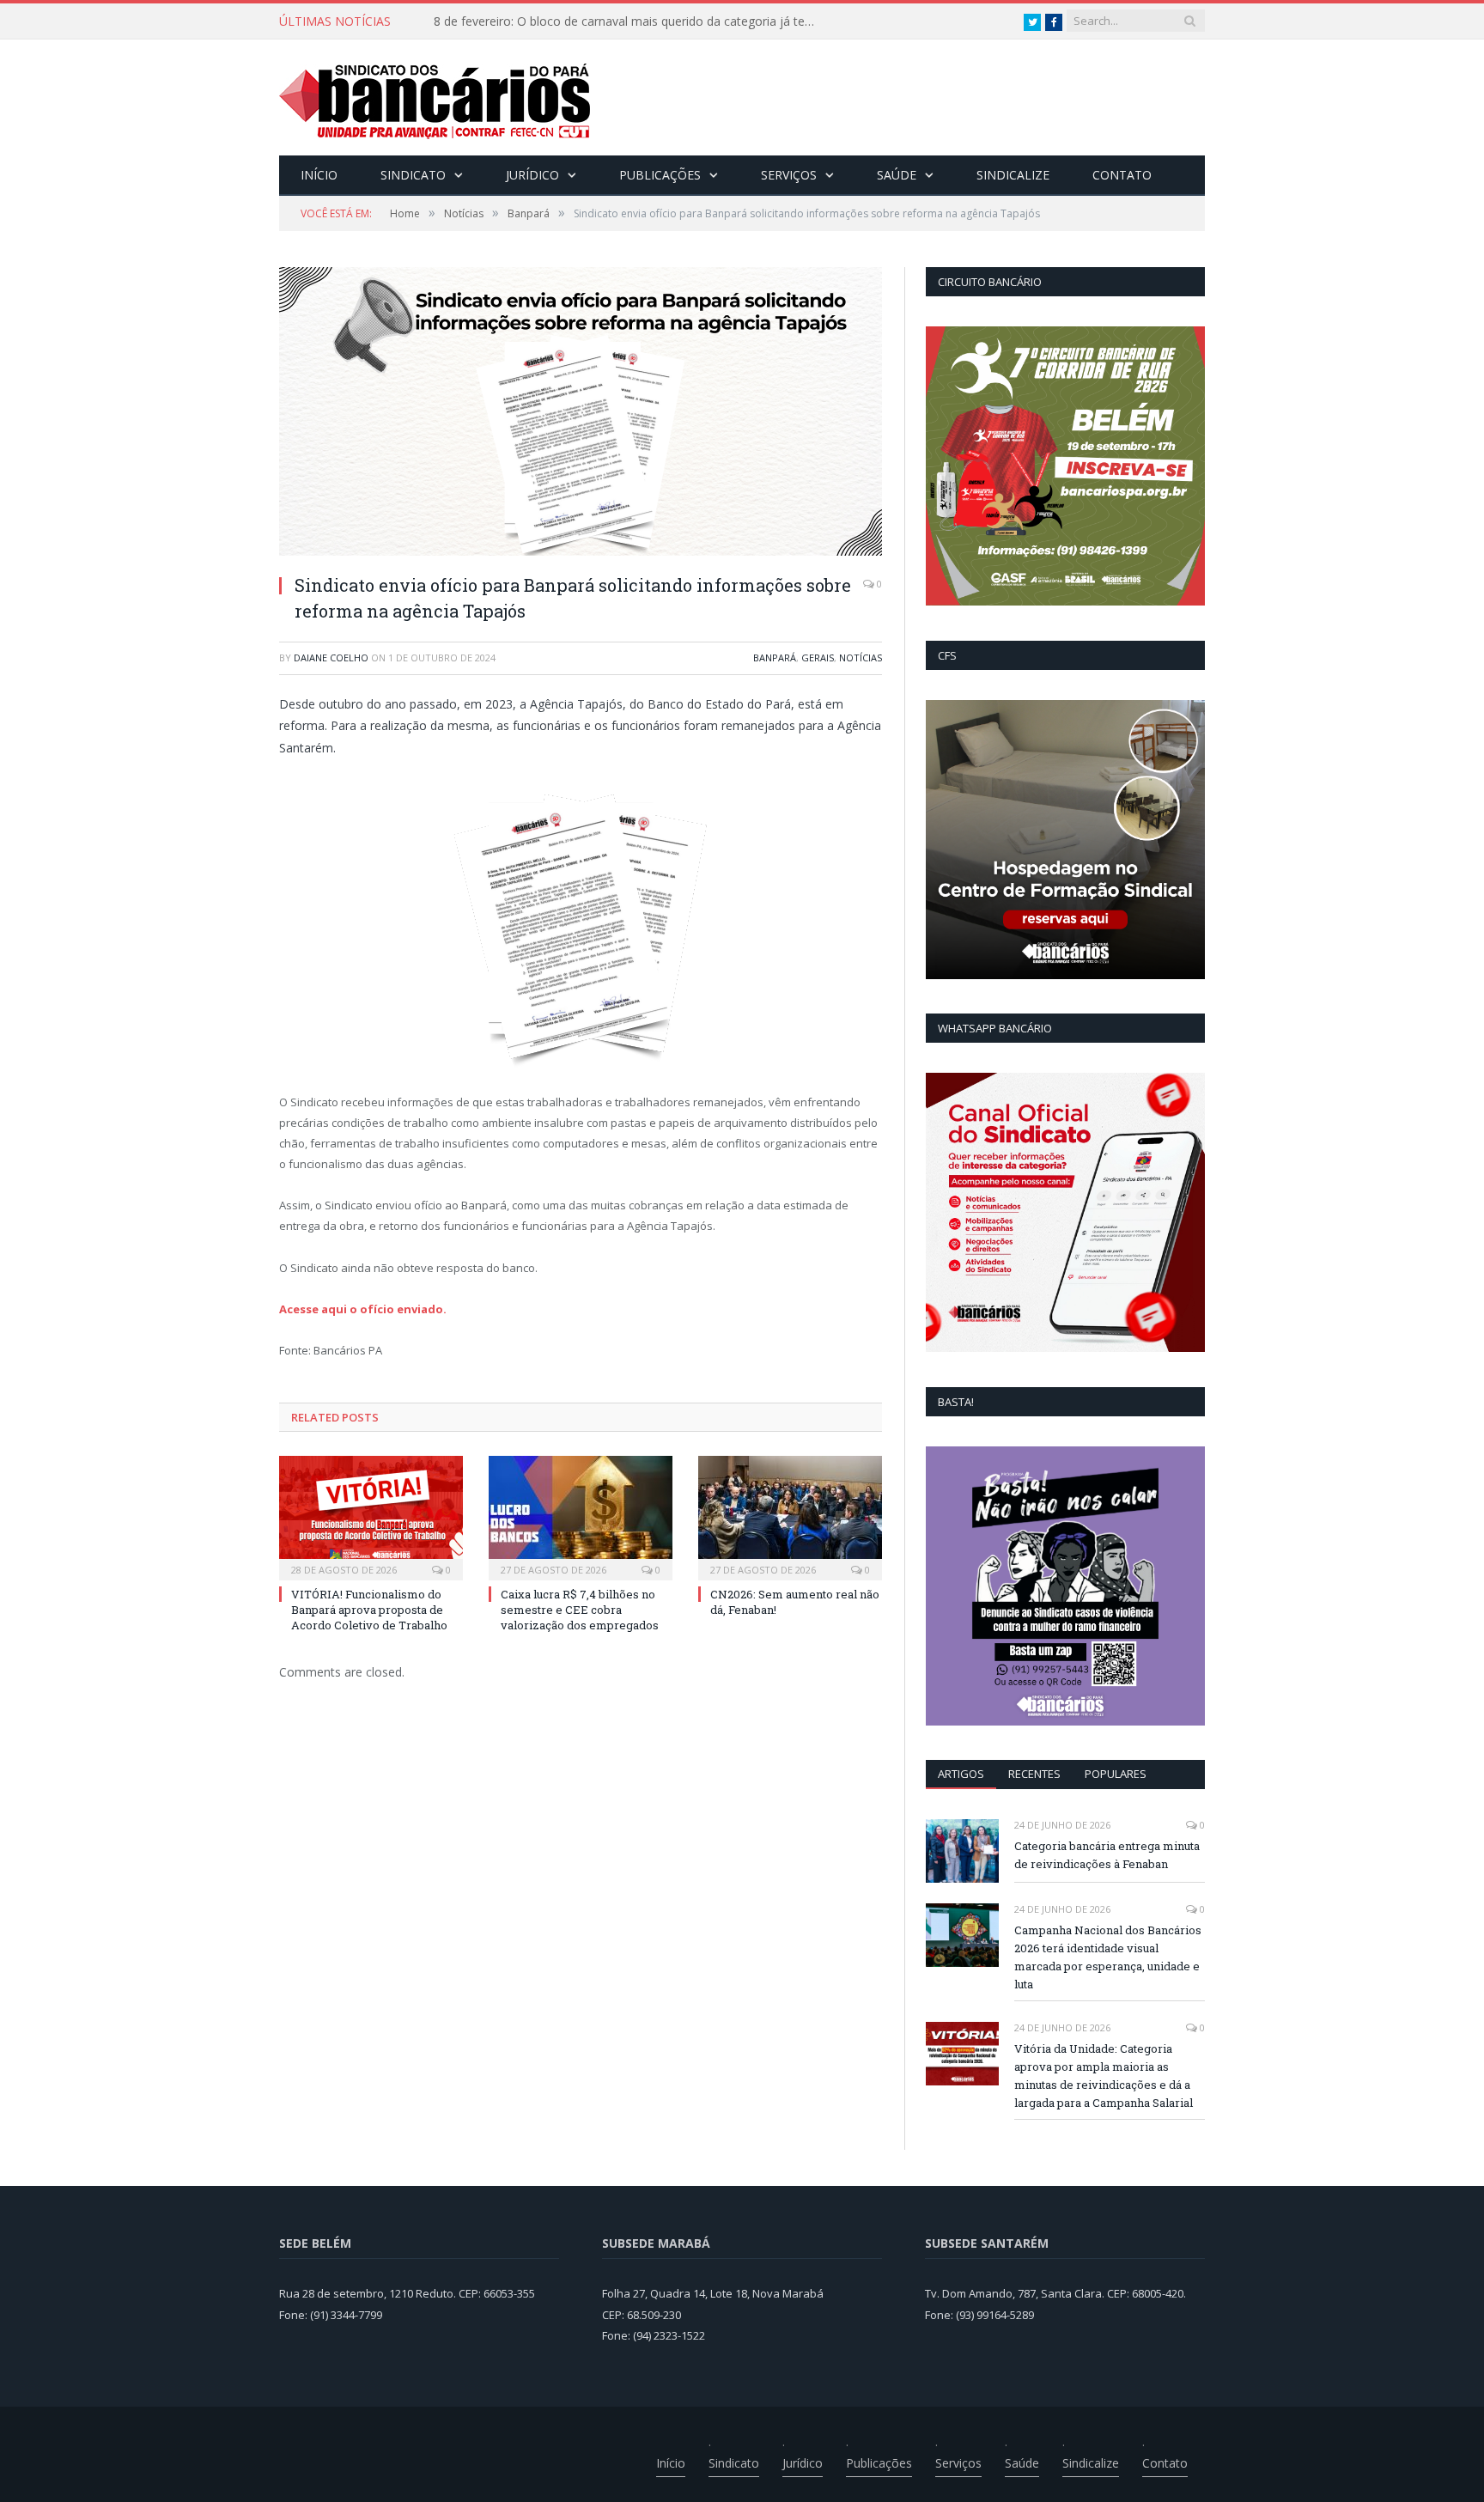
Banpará (775, 657)
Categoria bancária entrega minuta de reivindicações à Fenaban (1107, 1855)
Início (319, 175)
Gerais (818, 657)
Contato (1122, 175)
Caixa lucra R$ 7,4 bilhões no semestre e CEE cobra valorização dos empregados (580, 1610)
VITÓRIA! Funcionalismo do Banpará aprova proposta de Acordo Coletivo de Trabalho (631, 21)
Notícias (861, 657)
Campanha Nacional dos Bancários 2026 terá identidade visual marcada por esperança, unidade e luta (1108, 1957)
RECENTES (1034, 1774)
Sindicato (413, 175)
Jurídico (532, 175)
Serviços (789, 175)
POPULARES (1116, 1774)
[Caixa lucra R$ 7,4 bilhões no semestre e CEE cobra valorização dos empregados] (581, 1516)
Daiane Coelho (331, 657)
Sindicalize (1013, 175)
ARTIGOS (961, 1774)
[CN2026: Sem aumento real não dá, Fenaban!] (790, 1516)
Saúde (897, 175)
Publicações (660, 175)
